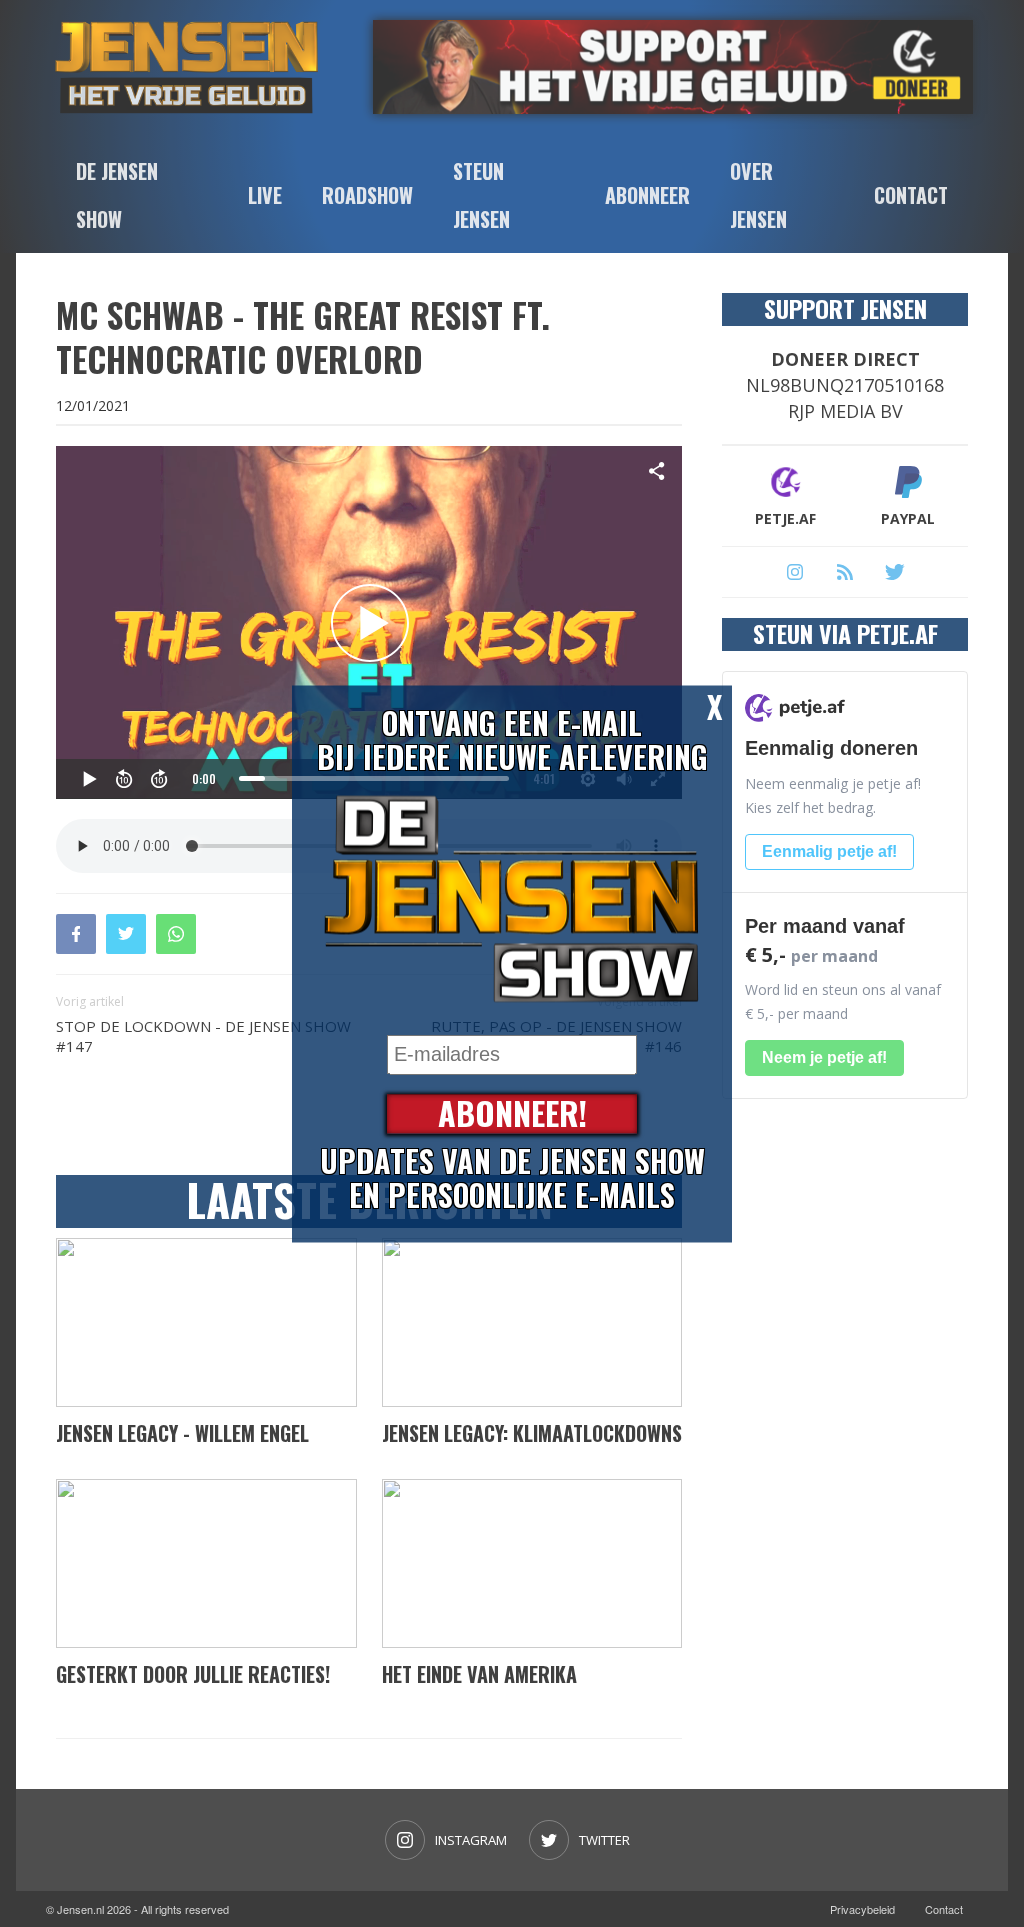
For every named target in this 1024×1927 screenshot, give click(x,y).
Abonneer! (512, 1113)
